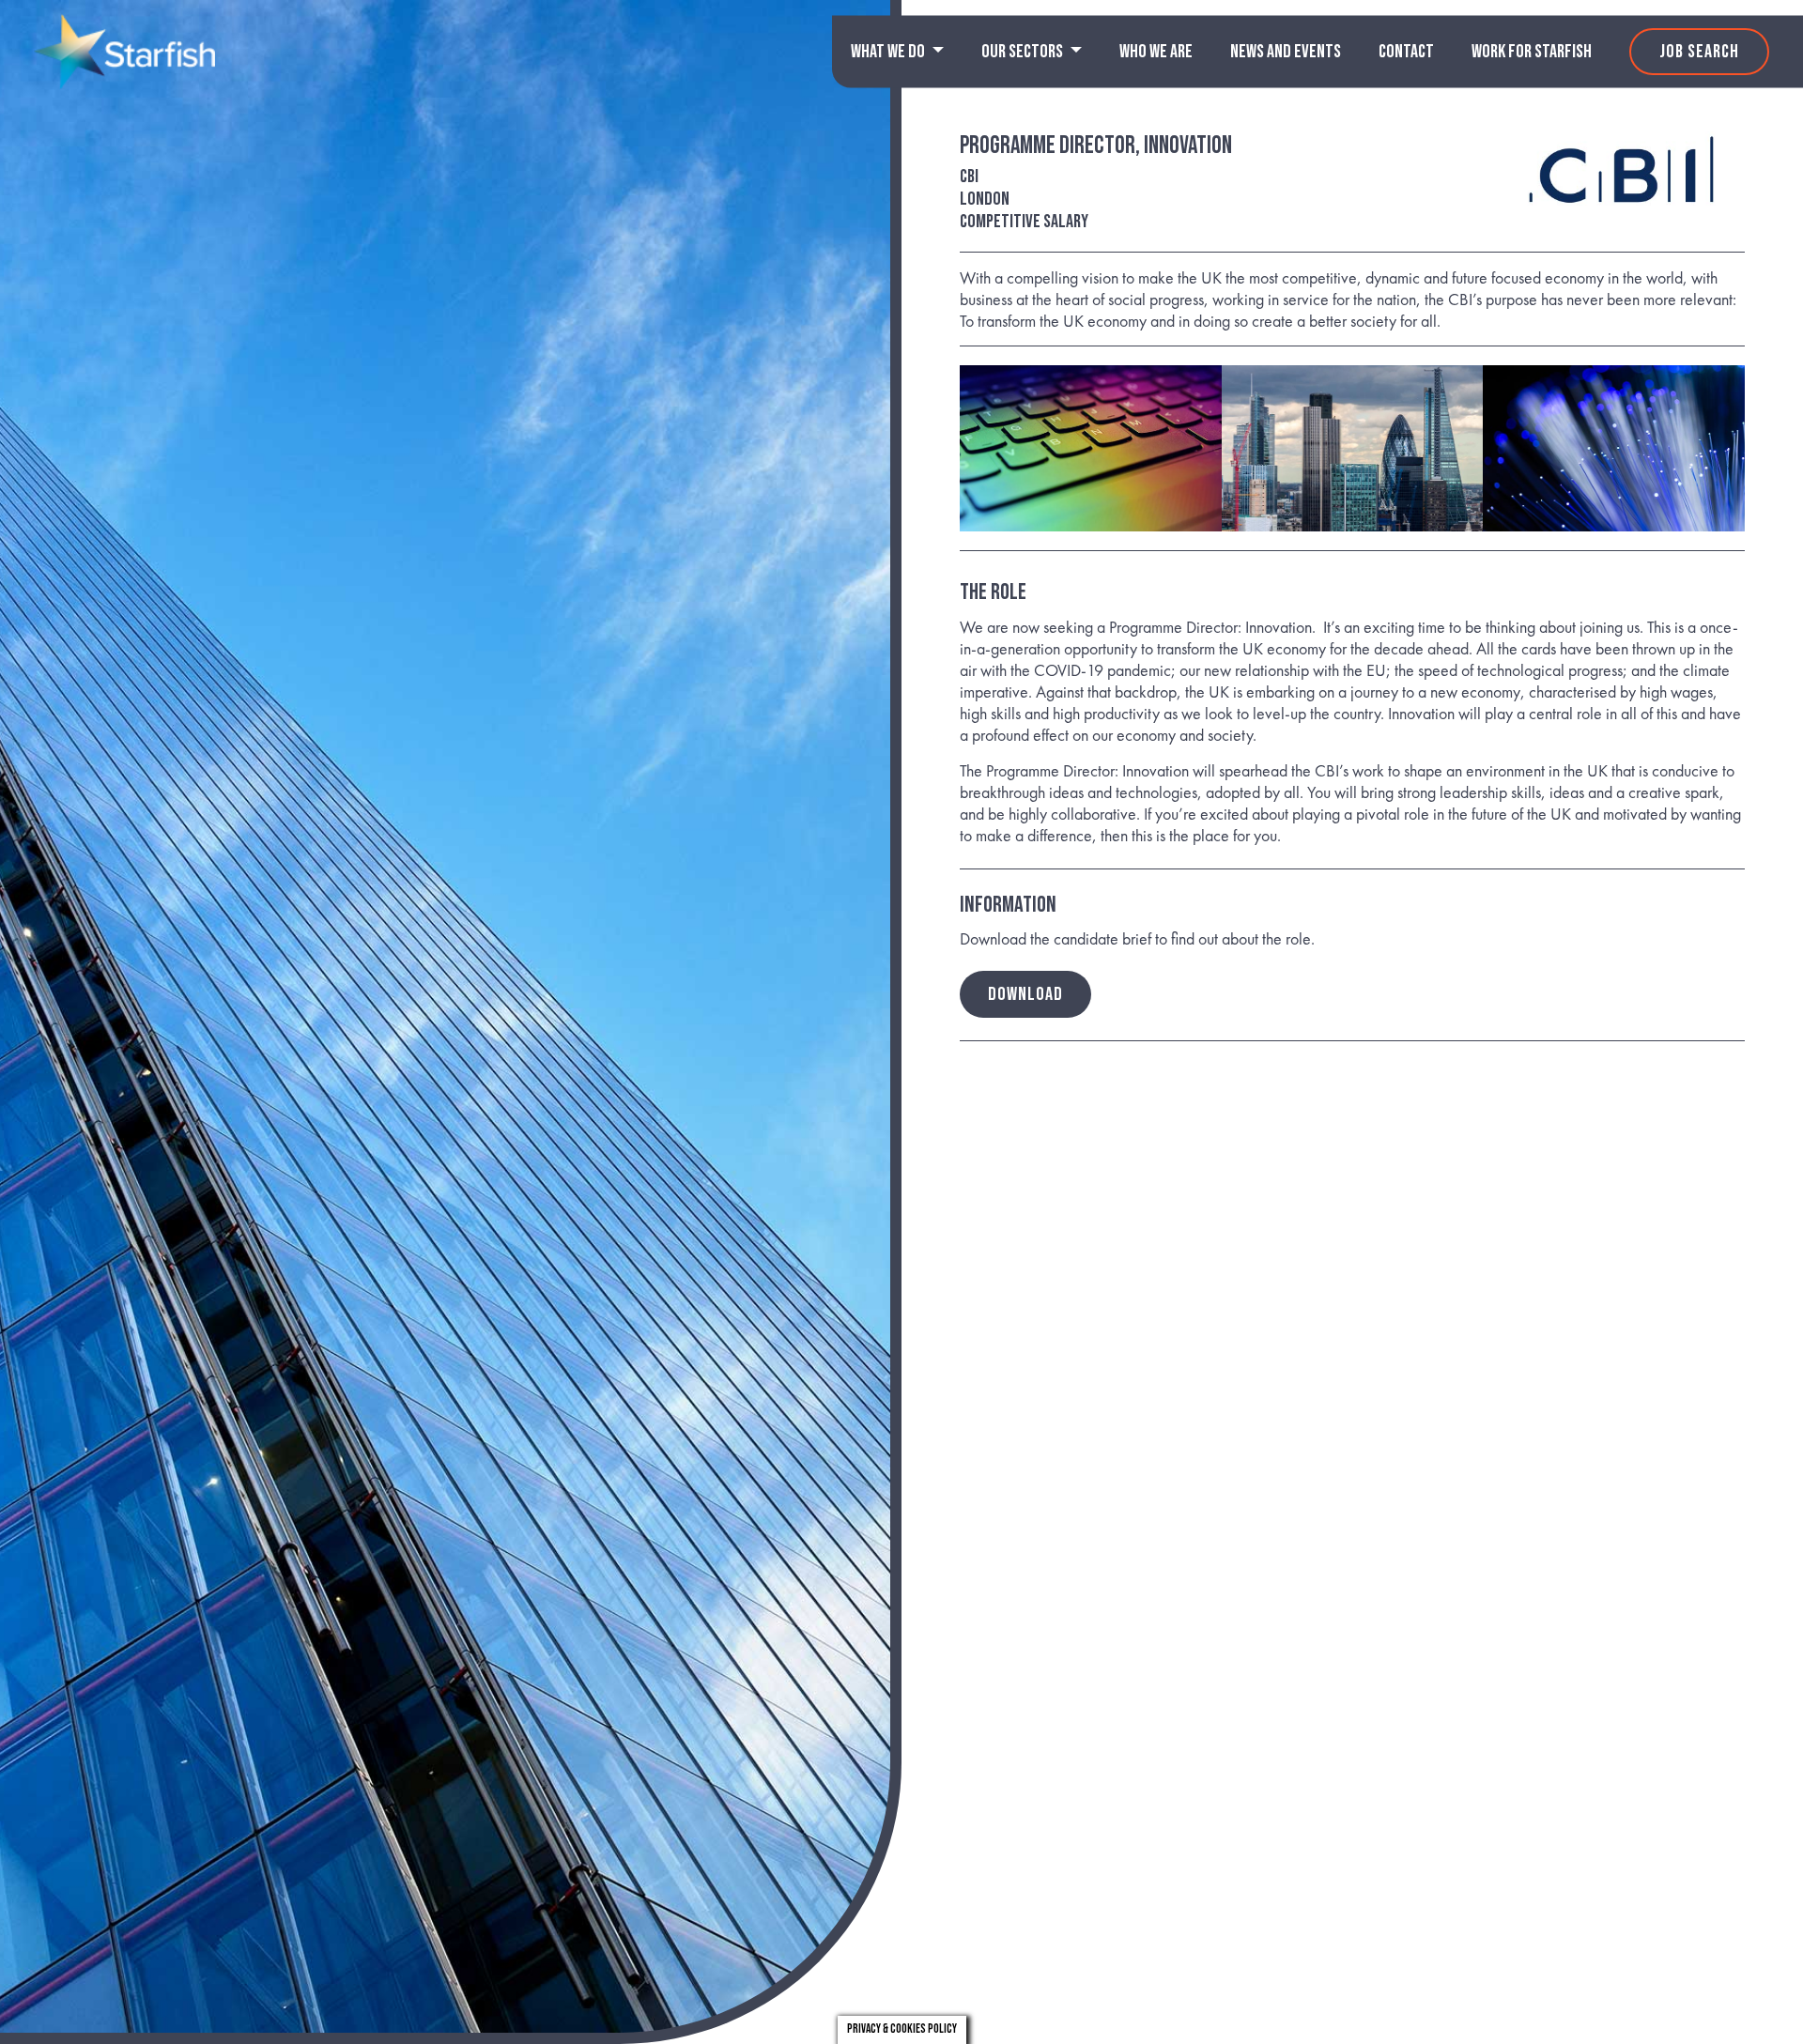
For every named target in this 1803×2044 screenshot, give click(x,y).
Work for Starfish (1532, 52)
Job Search (1699, 52)
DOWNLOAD (1025, 994)
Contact (1406, 52)
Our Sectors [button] (1024, 52)
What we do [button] (889, 52)
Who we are (1156, 52)
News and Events (1286, 52)
